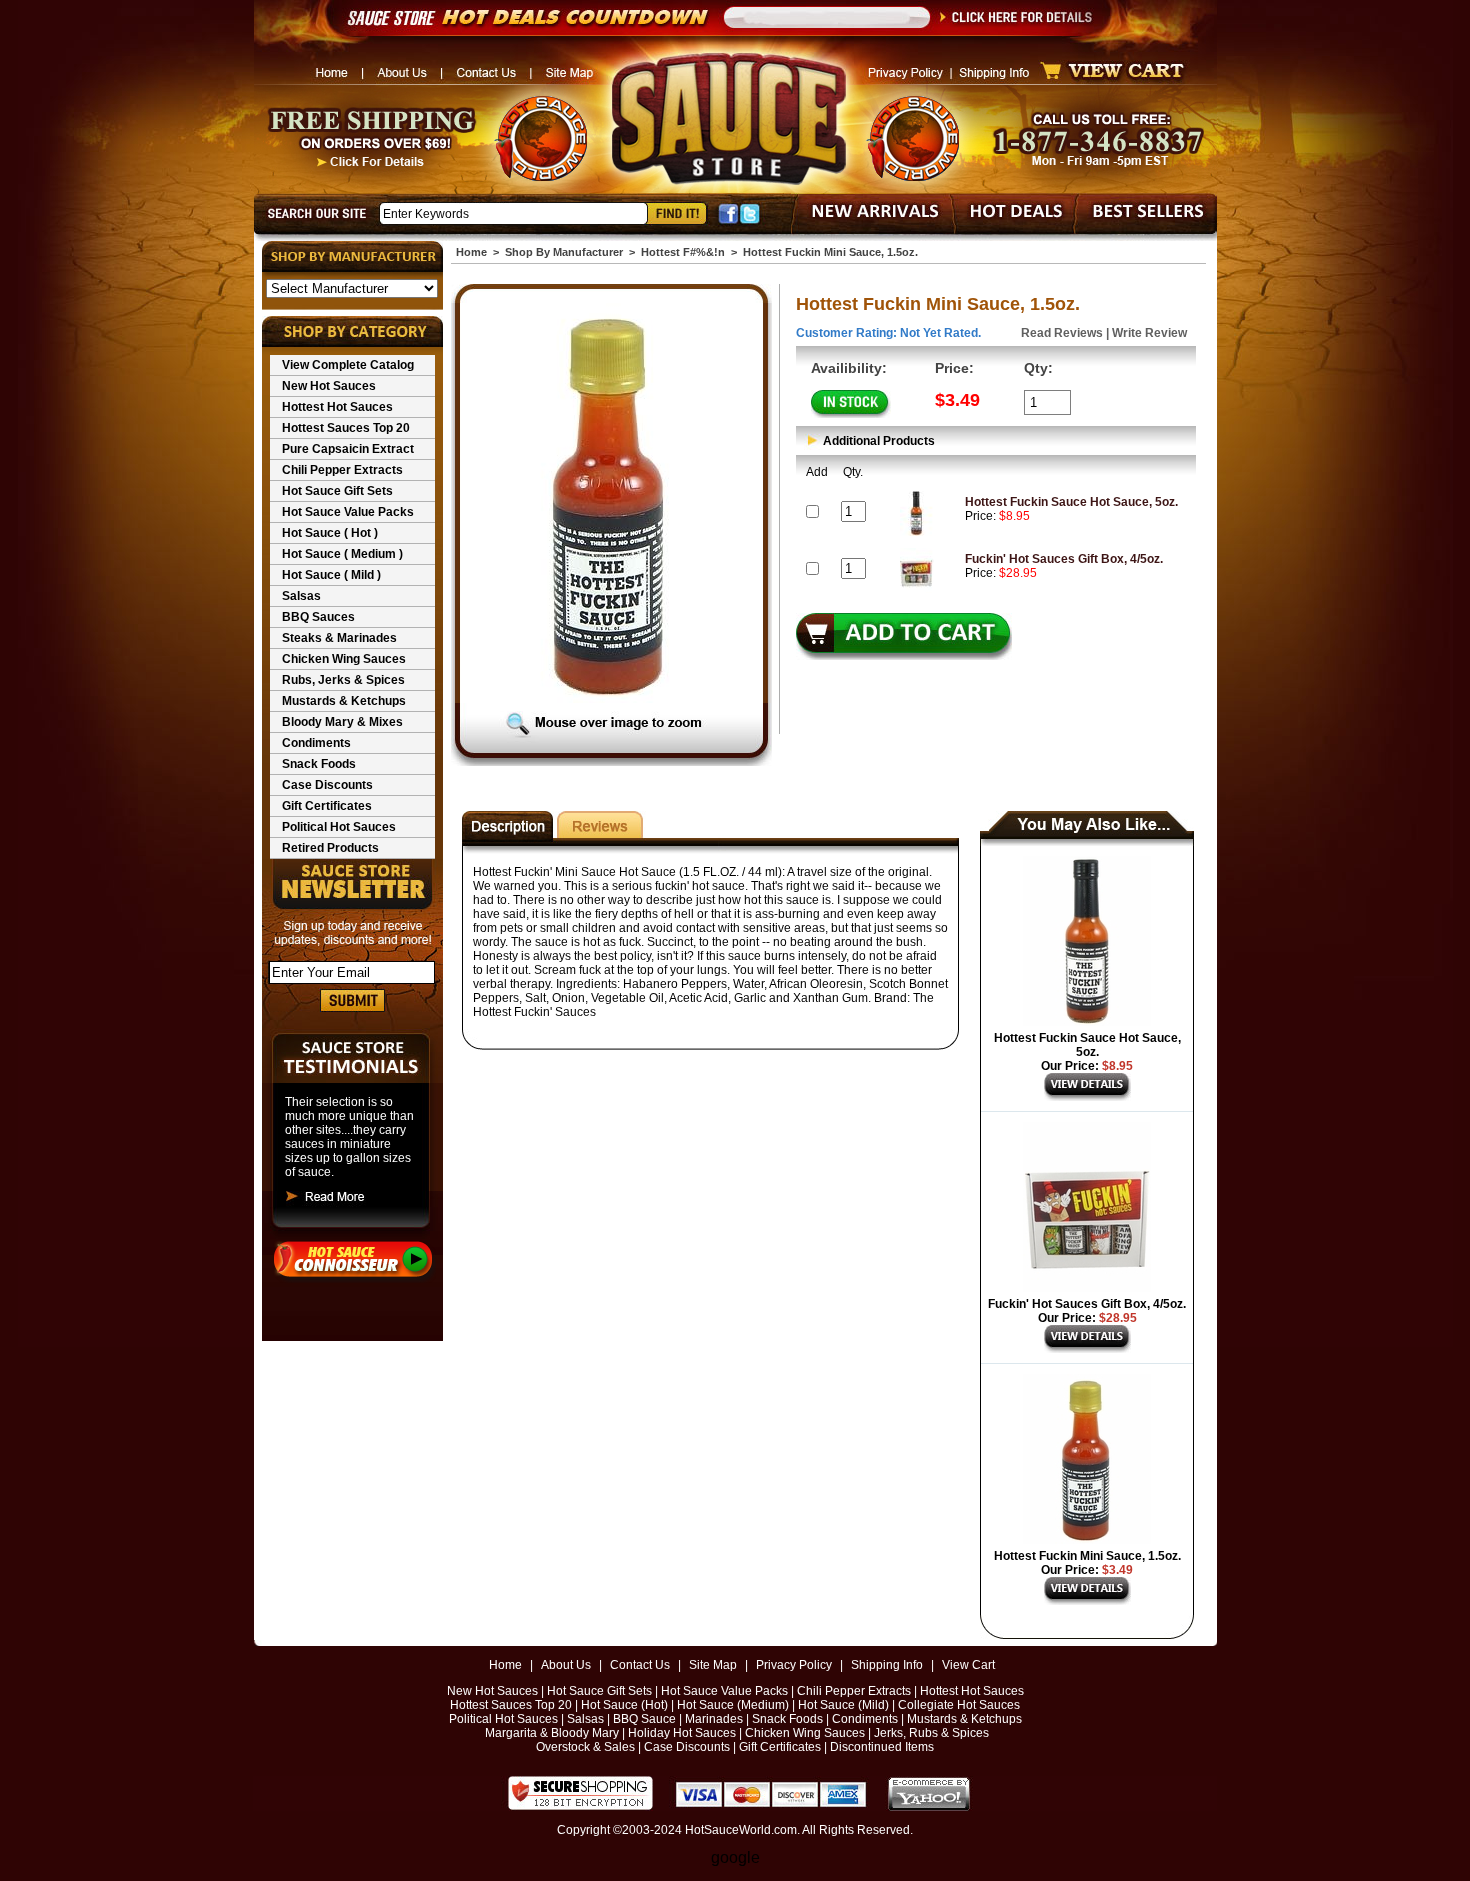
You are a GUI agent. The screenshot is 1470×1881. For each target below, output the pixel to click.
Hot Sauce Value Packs (348, 512)
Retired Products (330, 848)
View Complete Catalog (348, 365)
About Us (566, 1665)
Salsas (301, 596)
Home (471, 252)
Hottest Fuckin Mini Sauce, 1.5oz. (1087, 1556)
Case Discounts (327, 785)
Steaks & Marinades (339, 638)
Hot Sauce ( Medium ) (342, 554)
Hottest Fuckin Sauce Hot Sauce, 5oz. (1071, 502)
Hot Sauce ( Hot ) (330, 533)
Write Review (1149, 333)
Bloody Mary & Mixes (342, 722)
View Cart (968, 1665)
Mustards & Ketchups (344, 701)
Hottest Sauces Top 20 (346, 428)
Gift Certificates (327, 806)
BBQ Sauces (318, 617)
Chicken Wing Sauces (344, 659)
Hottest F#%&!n (683, 252)
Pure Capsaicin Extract (348, 449)
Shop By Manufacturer (564, 252)
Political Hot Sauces (339, 827)
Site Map (713, 1665)
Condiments (316, 743)
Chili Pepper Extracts (342, 470)
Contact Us (640, 1665)
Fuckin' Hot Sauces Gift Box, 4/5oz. (1064, 559)
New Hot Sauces (329, 386)
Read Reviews (1062, 333)
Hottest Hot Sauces (337, 407)
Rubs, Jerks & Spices (343, 680)
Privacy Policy (794, 1665)
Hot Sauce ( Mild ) (331, 575)
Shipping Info (887, 1665)
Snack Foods (319, 764)
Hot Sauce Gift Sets (337, 491)
